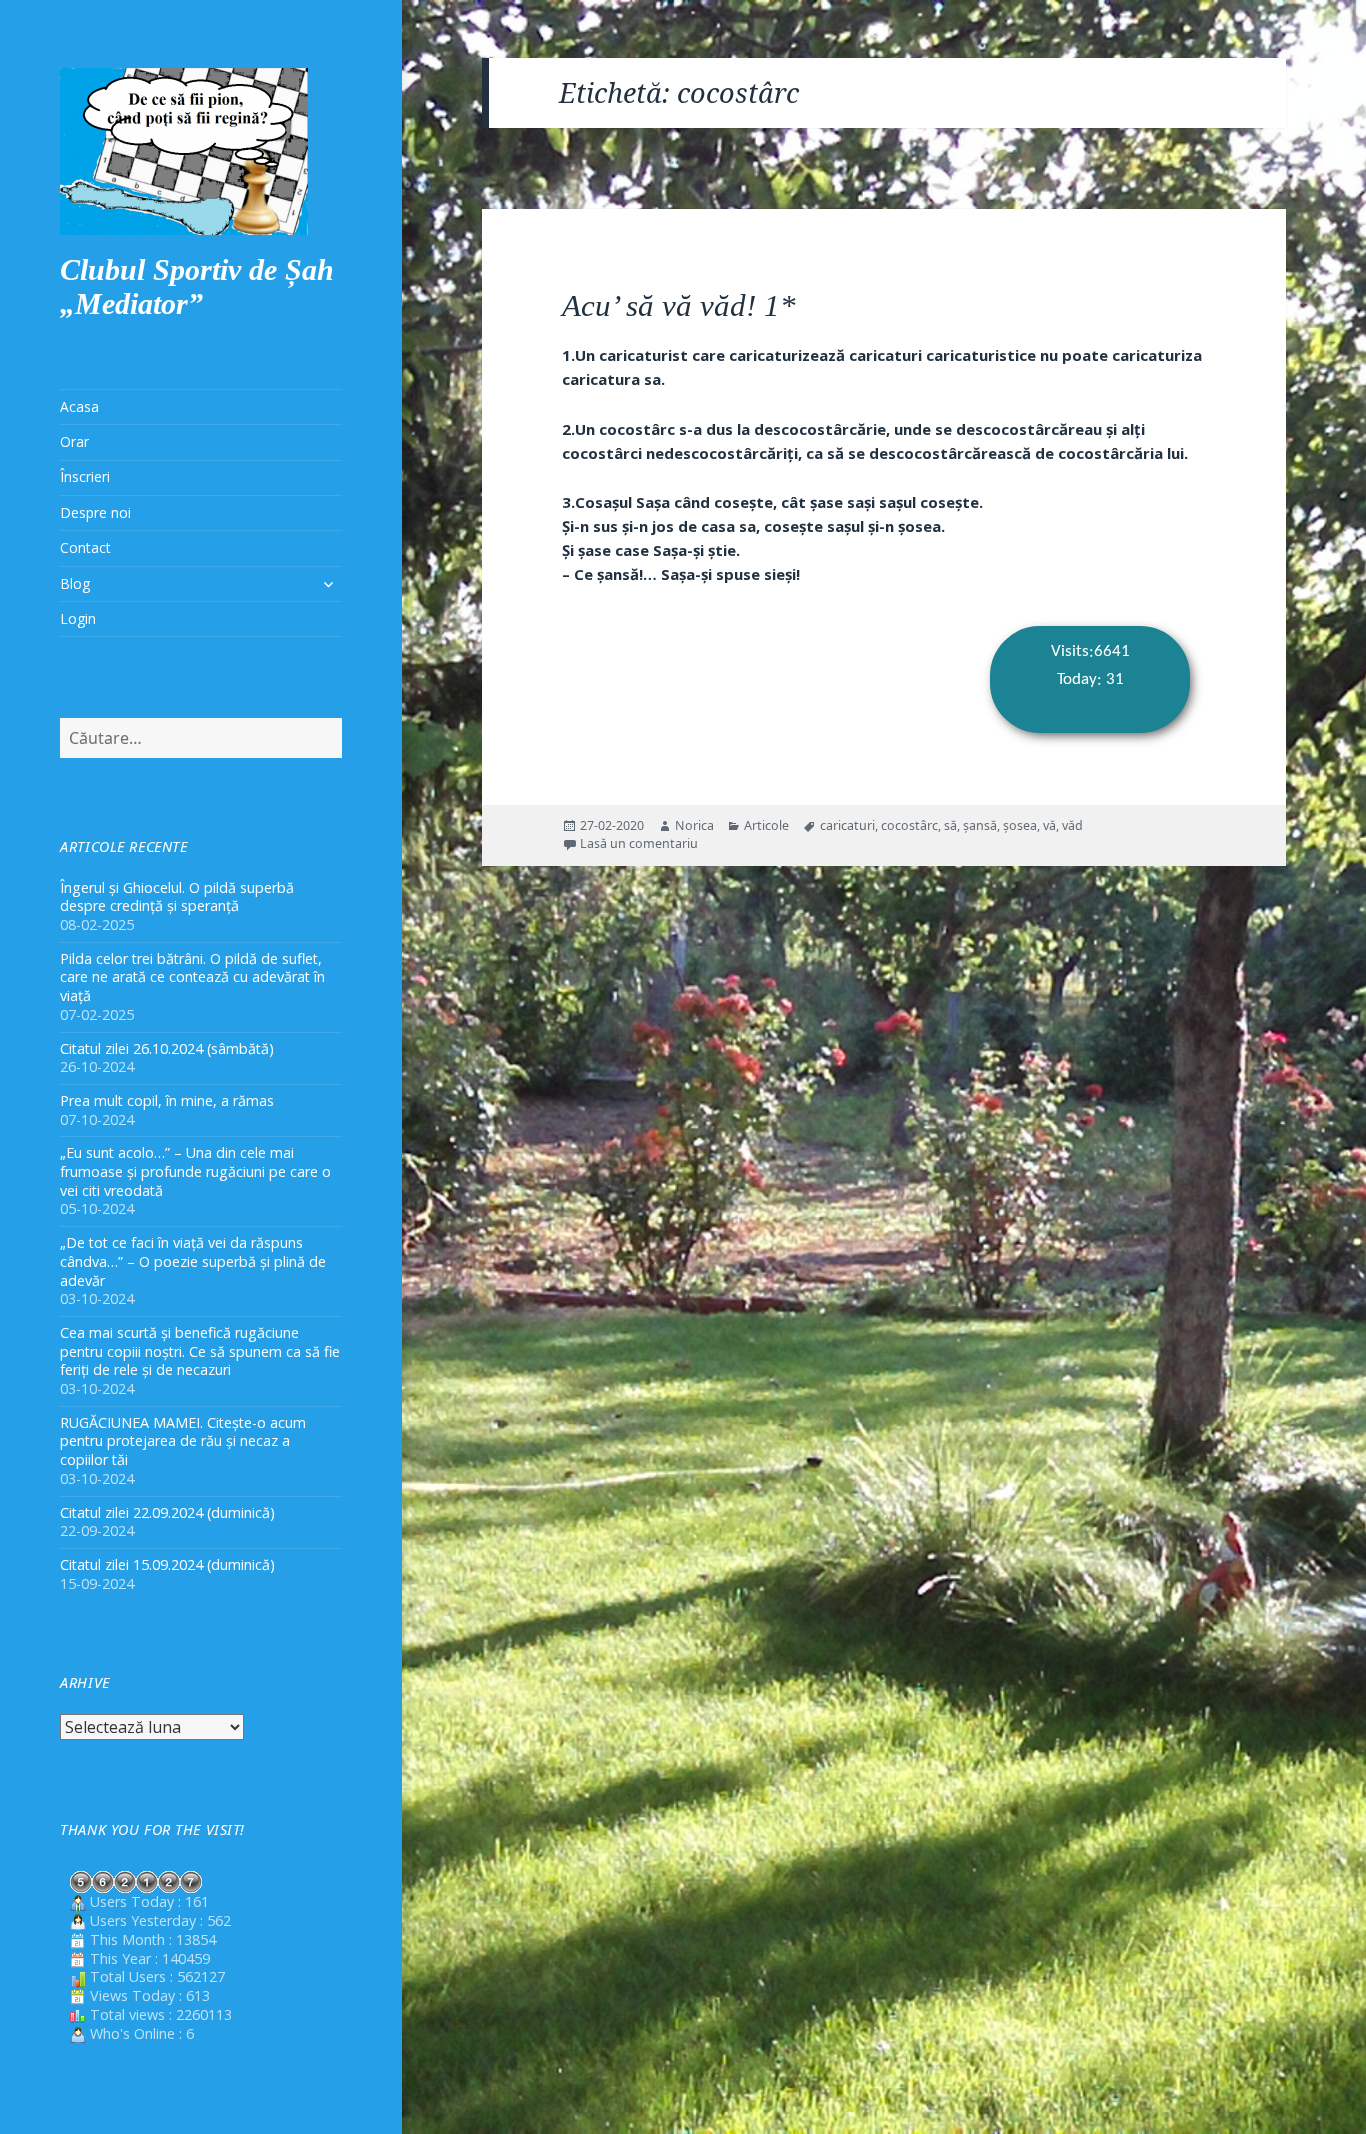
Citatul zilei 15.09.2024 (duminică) (167, 1564)
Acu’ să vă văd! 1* (679, 305)
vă (1049, 825)
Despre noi (95, 512)
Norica (694, 825)
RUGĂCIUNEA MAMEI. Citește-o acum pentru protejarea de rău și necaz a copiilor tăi (183, 1441)
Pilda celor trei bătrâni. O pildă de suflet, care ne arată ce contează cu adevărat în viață (192, 977)
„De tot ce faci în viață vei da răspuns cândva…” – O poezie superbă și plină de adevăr (193, 1261)
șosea (1020, 825)
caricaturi (847, 825)
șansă (980, 825)
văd (1072, 825)
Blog (75, 583)
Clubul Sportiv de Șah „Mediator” (197, 286)
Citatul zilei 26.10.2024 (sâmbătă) (167, 1048)
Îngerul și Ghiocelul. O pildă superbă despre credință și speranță (177, 897)
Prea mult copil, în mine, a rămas (167, 1100)
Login (78, 618)
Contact (85, 547)
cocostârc (909, 825)
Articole (766, 825)
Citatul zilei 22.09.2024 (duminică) (167, 1512)
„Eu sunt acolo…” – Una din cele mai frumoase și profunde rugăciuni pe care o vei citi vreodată (195, 1171)
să (950, 825)
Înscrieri (85, 476)
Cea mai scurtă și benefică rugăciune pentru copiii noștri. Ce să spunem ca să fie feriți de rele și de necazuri (200, 1351)
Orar (74, 441)
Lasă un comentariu (639, 843)
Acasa (79, 406)
